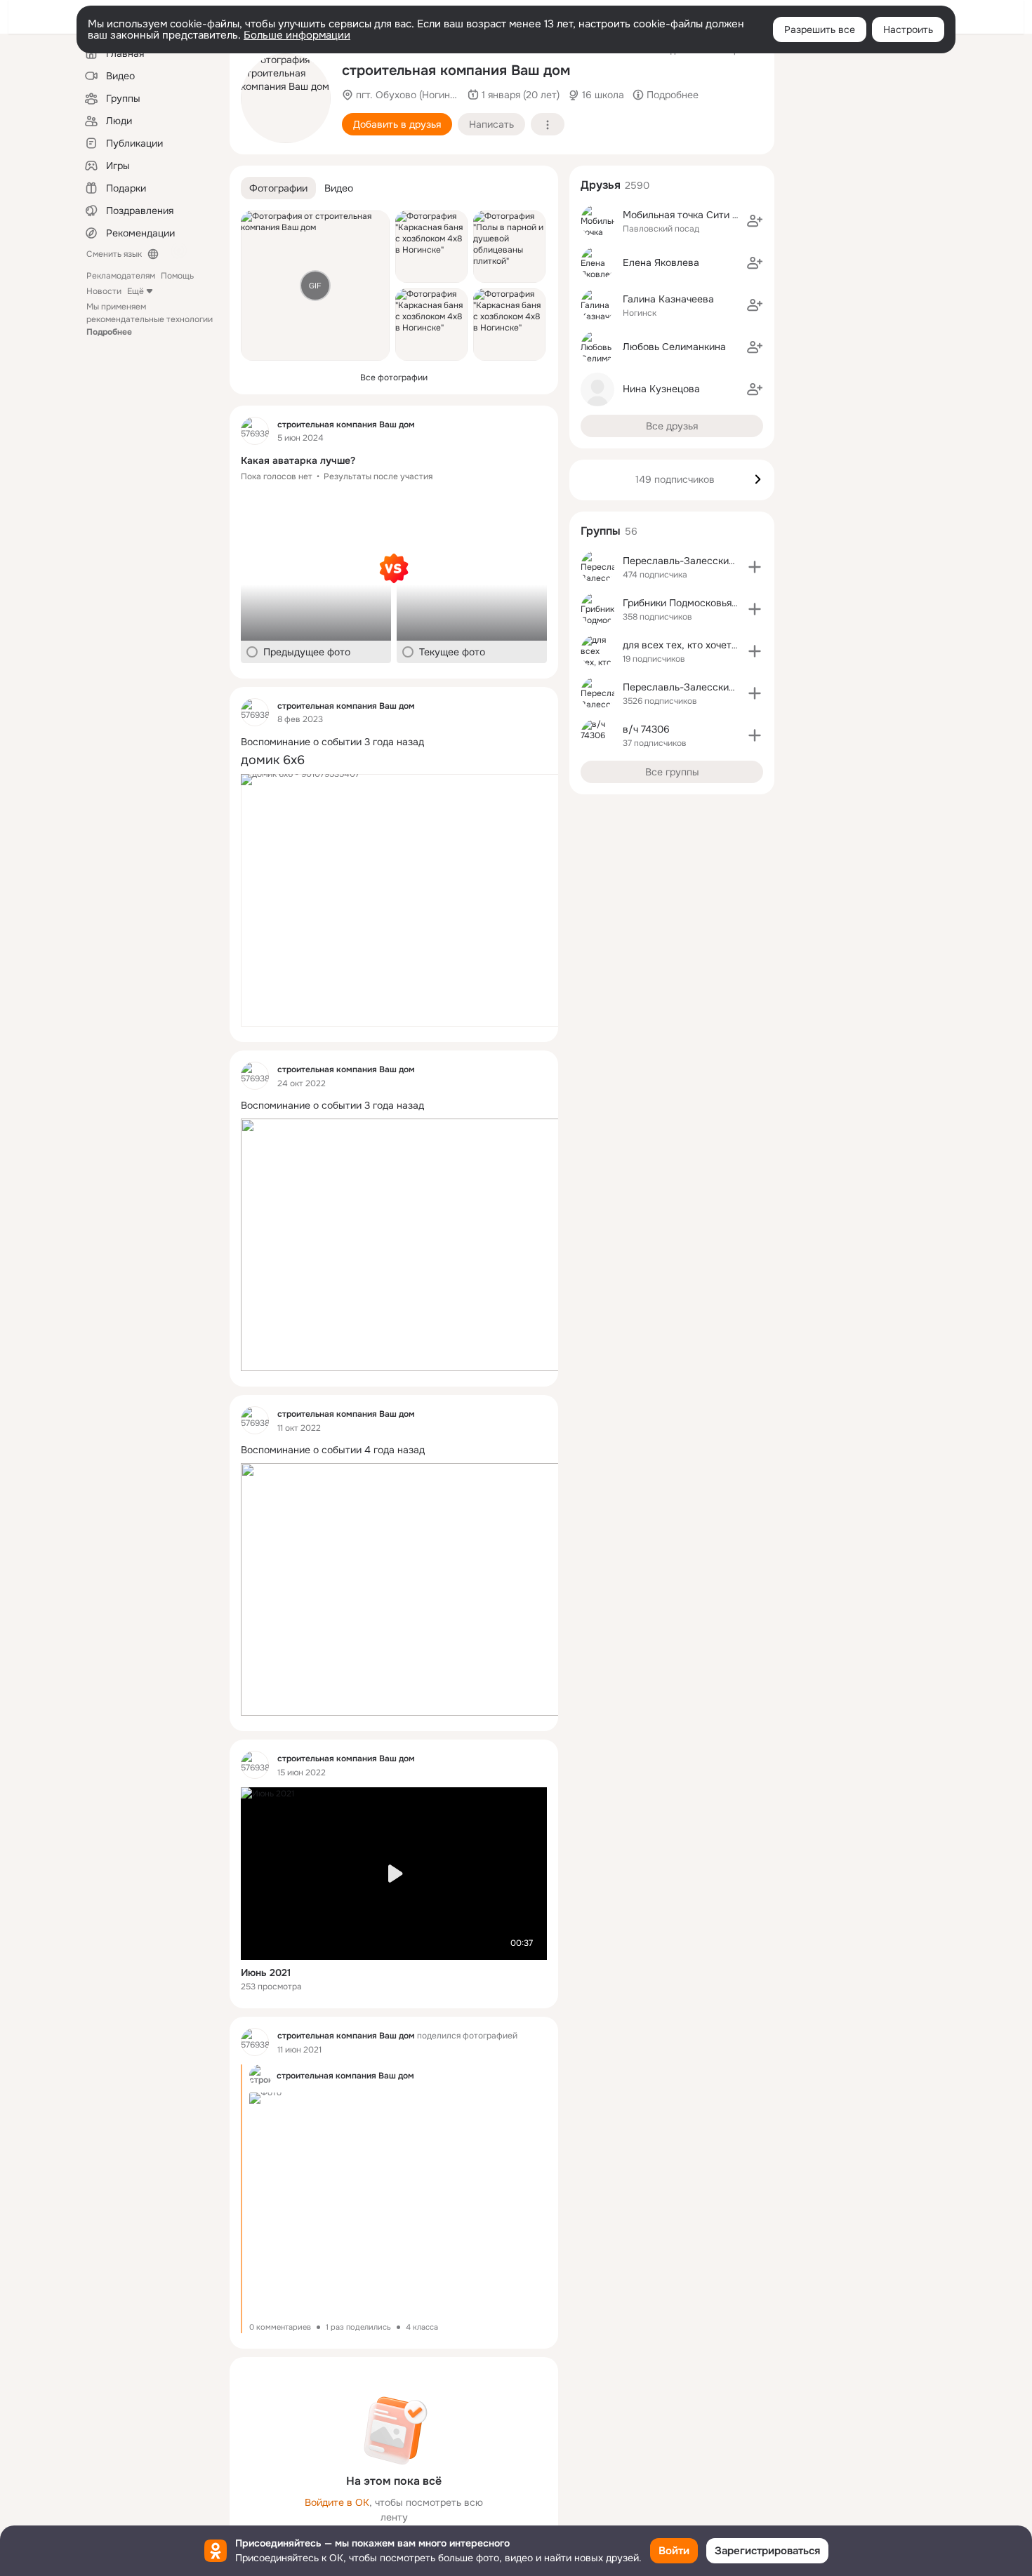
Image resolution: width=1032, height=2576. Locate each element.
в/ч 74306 (646, 729)
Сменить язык (114, 254)
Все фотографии (394, 378)
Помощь (177, 276)
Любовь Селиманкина (674, 347)
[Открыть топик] (394, 461)
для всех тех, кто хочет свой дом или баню (724, 645)
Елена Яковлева (661, 262)
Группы (601, 531)
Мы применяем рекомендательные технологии (150, 319)
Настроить (908, 29)
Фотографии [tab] (278, 188)
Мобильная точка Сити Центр (692, 215)
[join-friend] (755, 221)
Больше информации (297, 35)
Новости (104, 291)
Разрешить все (820, 29)
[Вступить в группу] (755, 567)
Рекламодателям (121, 276)
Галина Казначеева (668, 299)
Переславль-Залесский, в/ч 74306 (705, 687)
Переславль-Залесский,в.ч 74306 (702, 561)
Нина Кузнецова (661, 389)
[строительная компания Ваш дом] (255, 431)
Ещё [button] (135, 291)
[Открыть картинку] (408, 900)
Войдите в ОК (337, 2502)
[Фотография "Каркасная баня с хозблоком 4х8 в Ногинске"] (431, 247)
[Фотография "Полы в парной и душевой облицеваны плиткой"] (509, 247)
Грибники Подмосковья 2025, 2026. (707, 603)
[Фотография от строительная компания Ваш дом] (286, 98)
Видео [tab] (339, 188)
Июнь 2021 (266, 1973)
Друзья (601, 185)
